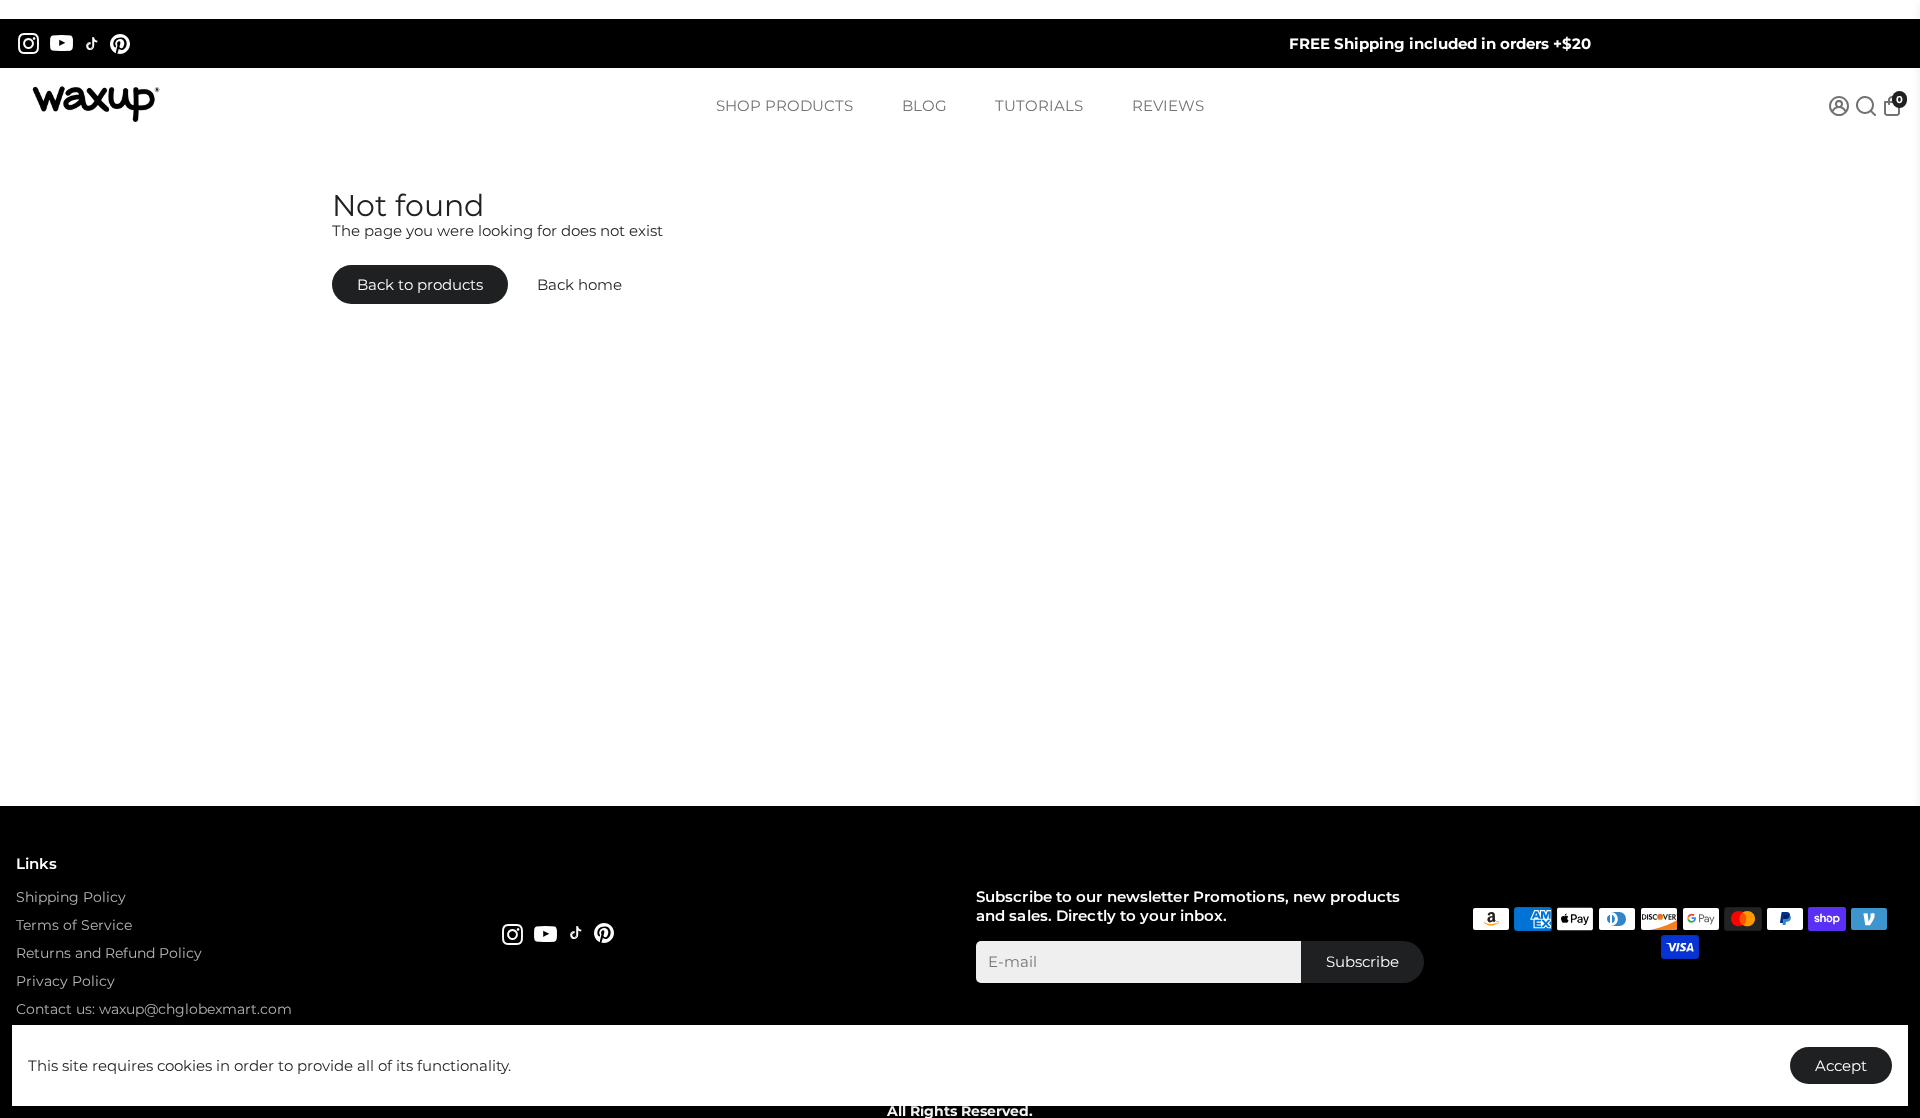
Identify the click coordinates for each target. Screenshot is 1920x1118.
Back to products (420, 284)
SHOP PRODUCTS (784, 105)
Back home (579, 284)
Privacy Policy (65, 981)
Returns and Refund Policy (109, 953)
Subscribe (1362, 961)
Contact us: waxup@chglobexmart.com (154, 1009)
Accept (1841, 1065)
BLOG (924, 105)
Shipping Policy (71, 897)
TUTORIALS (1039, 105)
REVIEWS (1168, 105)
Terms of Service (74, 925)
